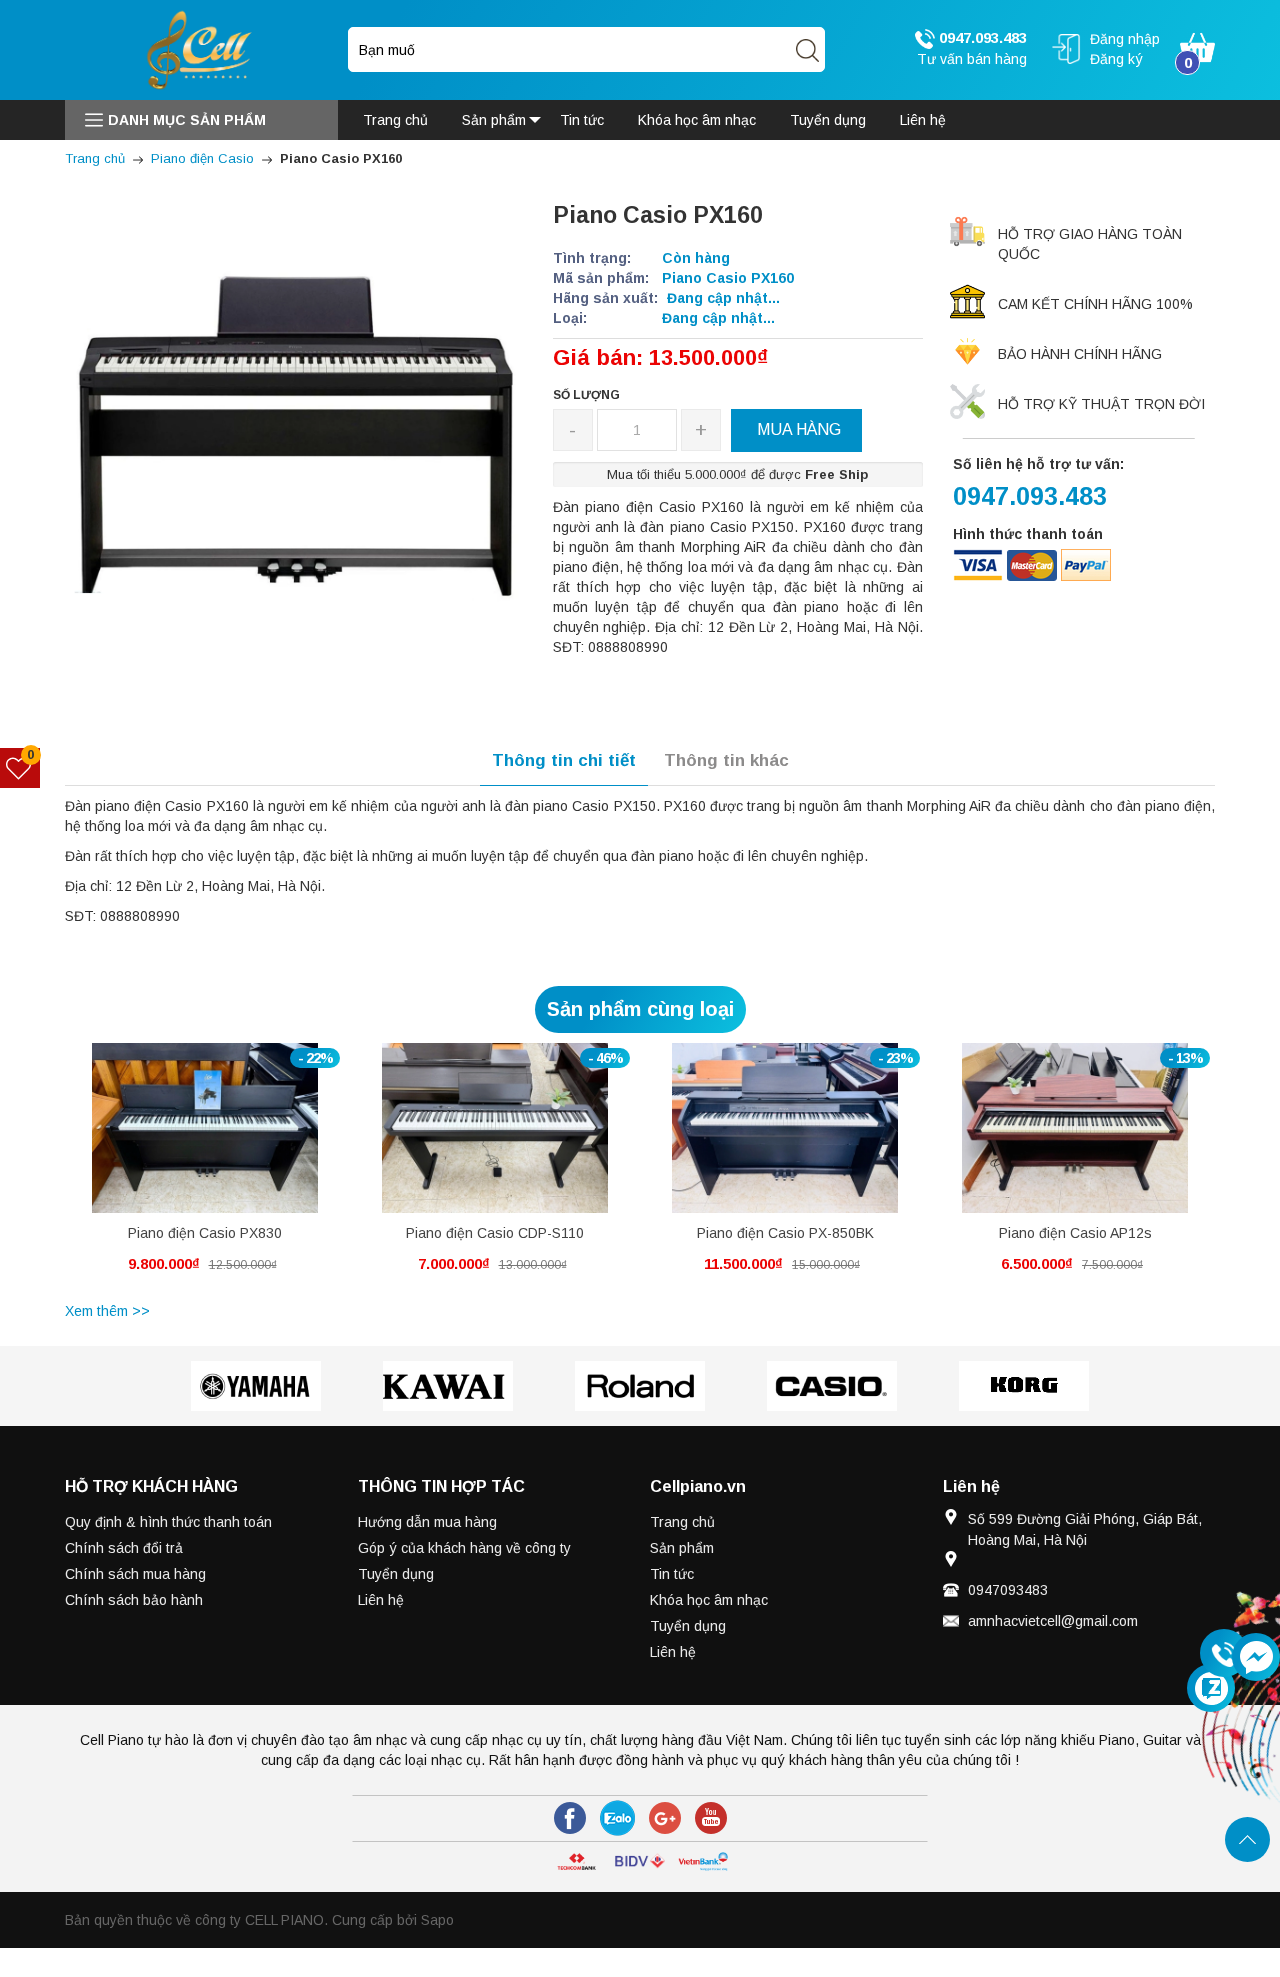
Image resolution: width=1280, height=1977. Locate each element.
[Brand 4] (832, 1386)
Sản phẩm (682, 1548)
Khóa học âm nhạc (709, 1600)
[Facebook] (570, 1818)
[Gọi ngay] (1224, 1654)
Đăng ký (1116, 59)
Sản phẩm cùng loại (640, 1009)
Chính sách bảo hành (134, 1600)
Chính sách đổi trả (124, 1548)
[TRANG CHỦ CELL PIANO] (201, 49)
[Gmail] (665, 1818)
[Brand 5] (1024, 1386)
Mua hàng (168, 1143)
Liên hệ (381, 1600)
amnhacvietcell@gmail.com (1053, 1621)
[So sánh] (226, 1138)
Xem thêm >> (107, 1311)
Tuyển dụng (396, 1574)
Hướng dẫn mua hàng (427, 1522)
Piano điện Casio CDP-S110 (495, 1233)
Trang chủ (682, 1522)
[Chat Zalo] (1211, 1688)
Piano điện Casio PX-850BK (785, 1233)
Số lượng (586, 395)
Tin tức (672, 1574)
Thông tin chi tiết (564, 760)
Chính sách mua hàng (135, 1574)
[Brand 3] (640, 1386)
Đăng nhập (1125, 39)
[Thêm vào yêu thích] (189, 1138)
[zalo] (617, 1818)
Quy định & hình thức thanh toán (168, 1522)
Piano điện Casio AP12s (1075, 1233)
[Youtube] (711, 1818)
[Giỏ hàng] (1197, 46)
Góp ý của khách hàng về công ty (464, 1548)
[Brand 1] (256, 1386)
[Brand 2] (448, 1386)
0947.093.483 (981, 37)
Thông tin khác (726, 760)
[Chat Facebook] (1256, 1657)
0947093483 (1008, 1590)
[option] (205, 1169)
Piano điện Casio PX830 (205, 1233)
